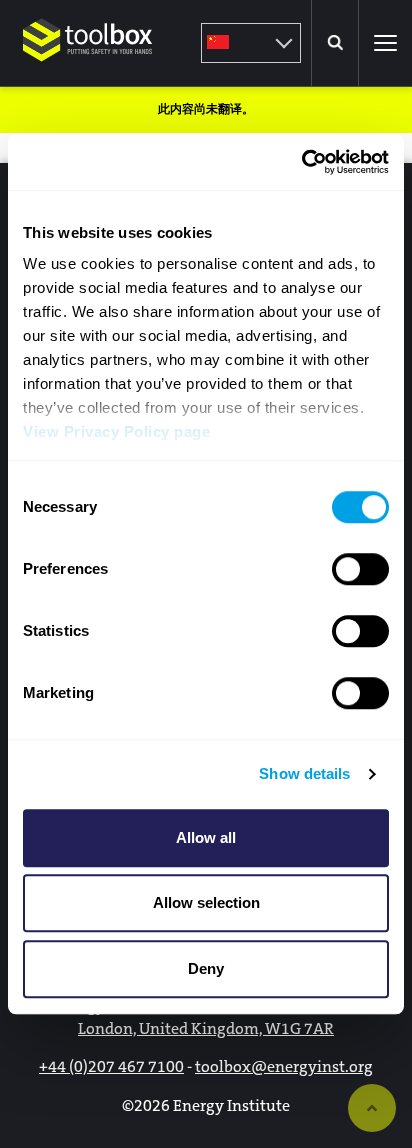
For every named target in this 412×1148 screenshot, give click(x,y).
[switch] (360, 569)
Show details (304, 773)
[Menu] (385, 43)
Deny (206, 968)
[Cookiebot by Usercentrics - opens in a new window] (301, 162)
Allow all (206, 837)
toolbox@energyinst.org (284, 1066)
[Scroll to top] (372, 1108)
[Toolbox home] (88, 74)
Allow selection (206, 902)
